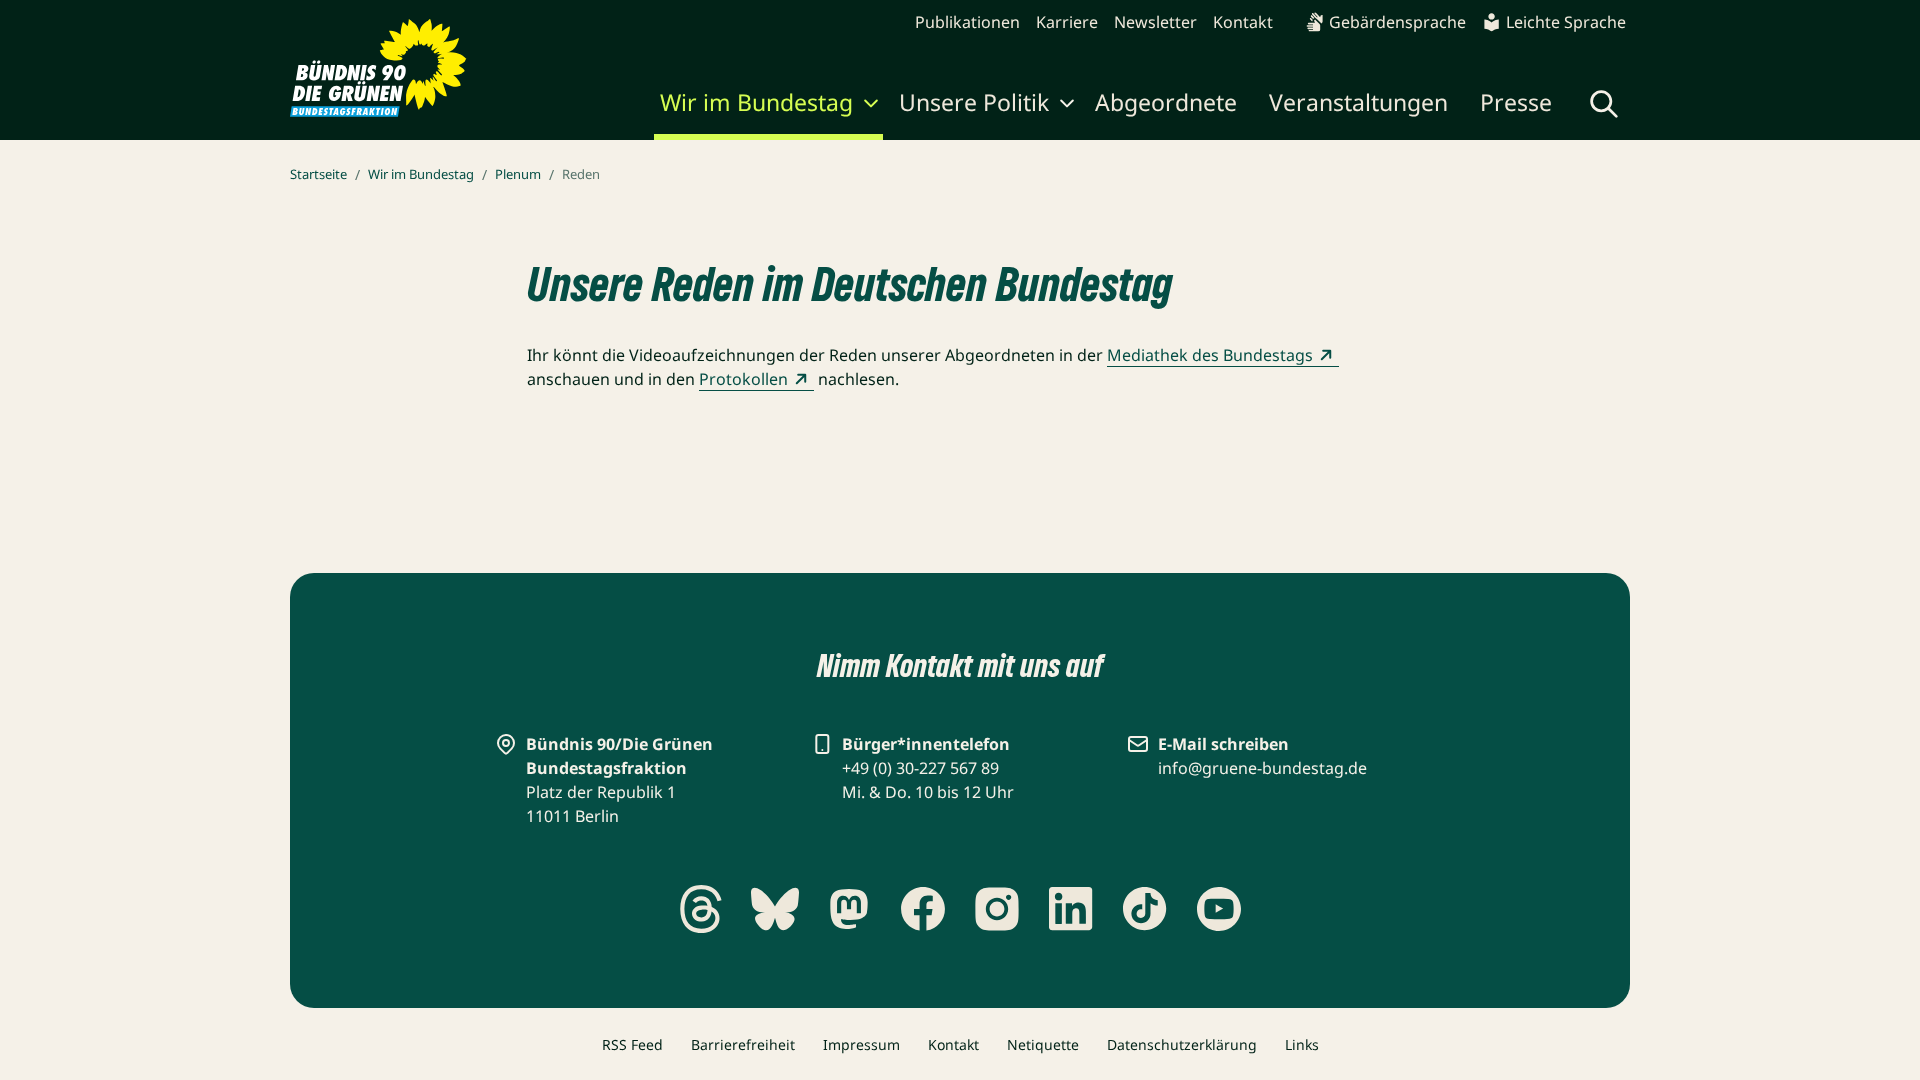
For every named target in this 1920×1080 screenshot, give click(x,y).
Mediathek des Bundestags (1210, 355)
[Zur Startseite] (378, 68)
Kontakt (1243, 22)
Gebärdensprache (1397, 22)
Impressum (861, 1044)
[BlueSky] (775, 909)
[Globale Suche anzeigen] (1604, 104)
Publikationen (967, 22)
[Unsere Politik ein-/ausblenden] (1067, 106)
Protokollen (743, 379)
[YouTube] (1219, 909)
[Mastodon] (849, 909)
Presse (1516, 102)
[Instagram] (997, 909)
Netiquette (1043, 1044)
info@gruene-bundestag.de (1262, 768)
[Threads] (701, 909)
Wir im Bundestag (756, 102)
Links (1302, 1044)
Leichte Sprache (1566, 22)
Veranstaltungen (1358, 102)
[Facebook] (923, 909)
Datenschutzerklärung (1182, 1044)
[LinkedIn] (1071, 909)
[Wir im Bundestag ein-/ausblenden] (871, 106)
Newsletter (1155, 22)
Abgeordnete (1166, 102)
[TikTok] (1145, 909)
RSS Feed (632, 1044)
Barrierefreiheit (743, 1044)
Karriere (1067, 22)
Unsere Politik (974, 102)
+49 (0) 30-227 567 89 (920, 768)
